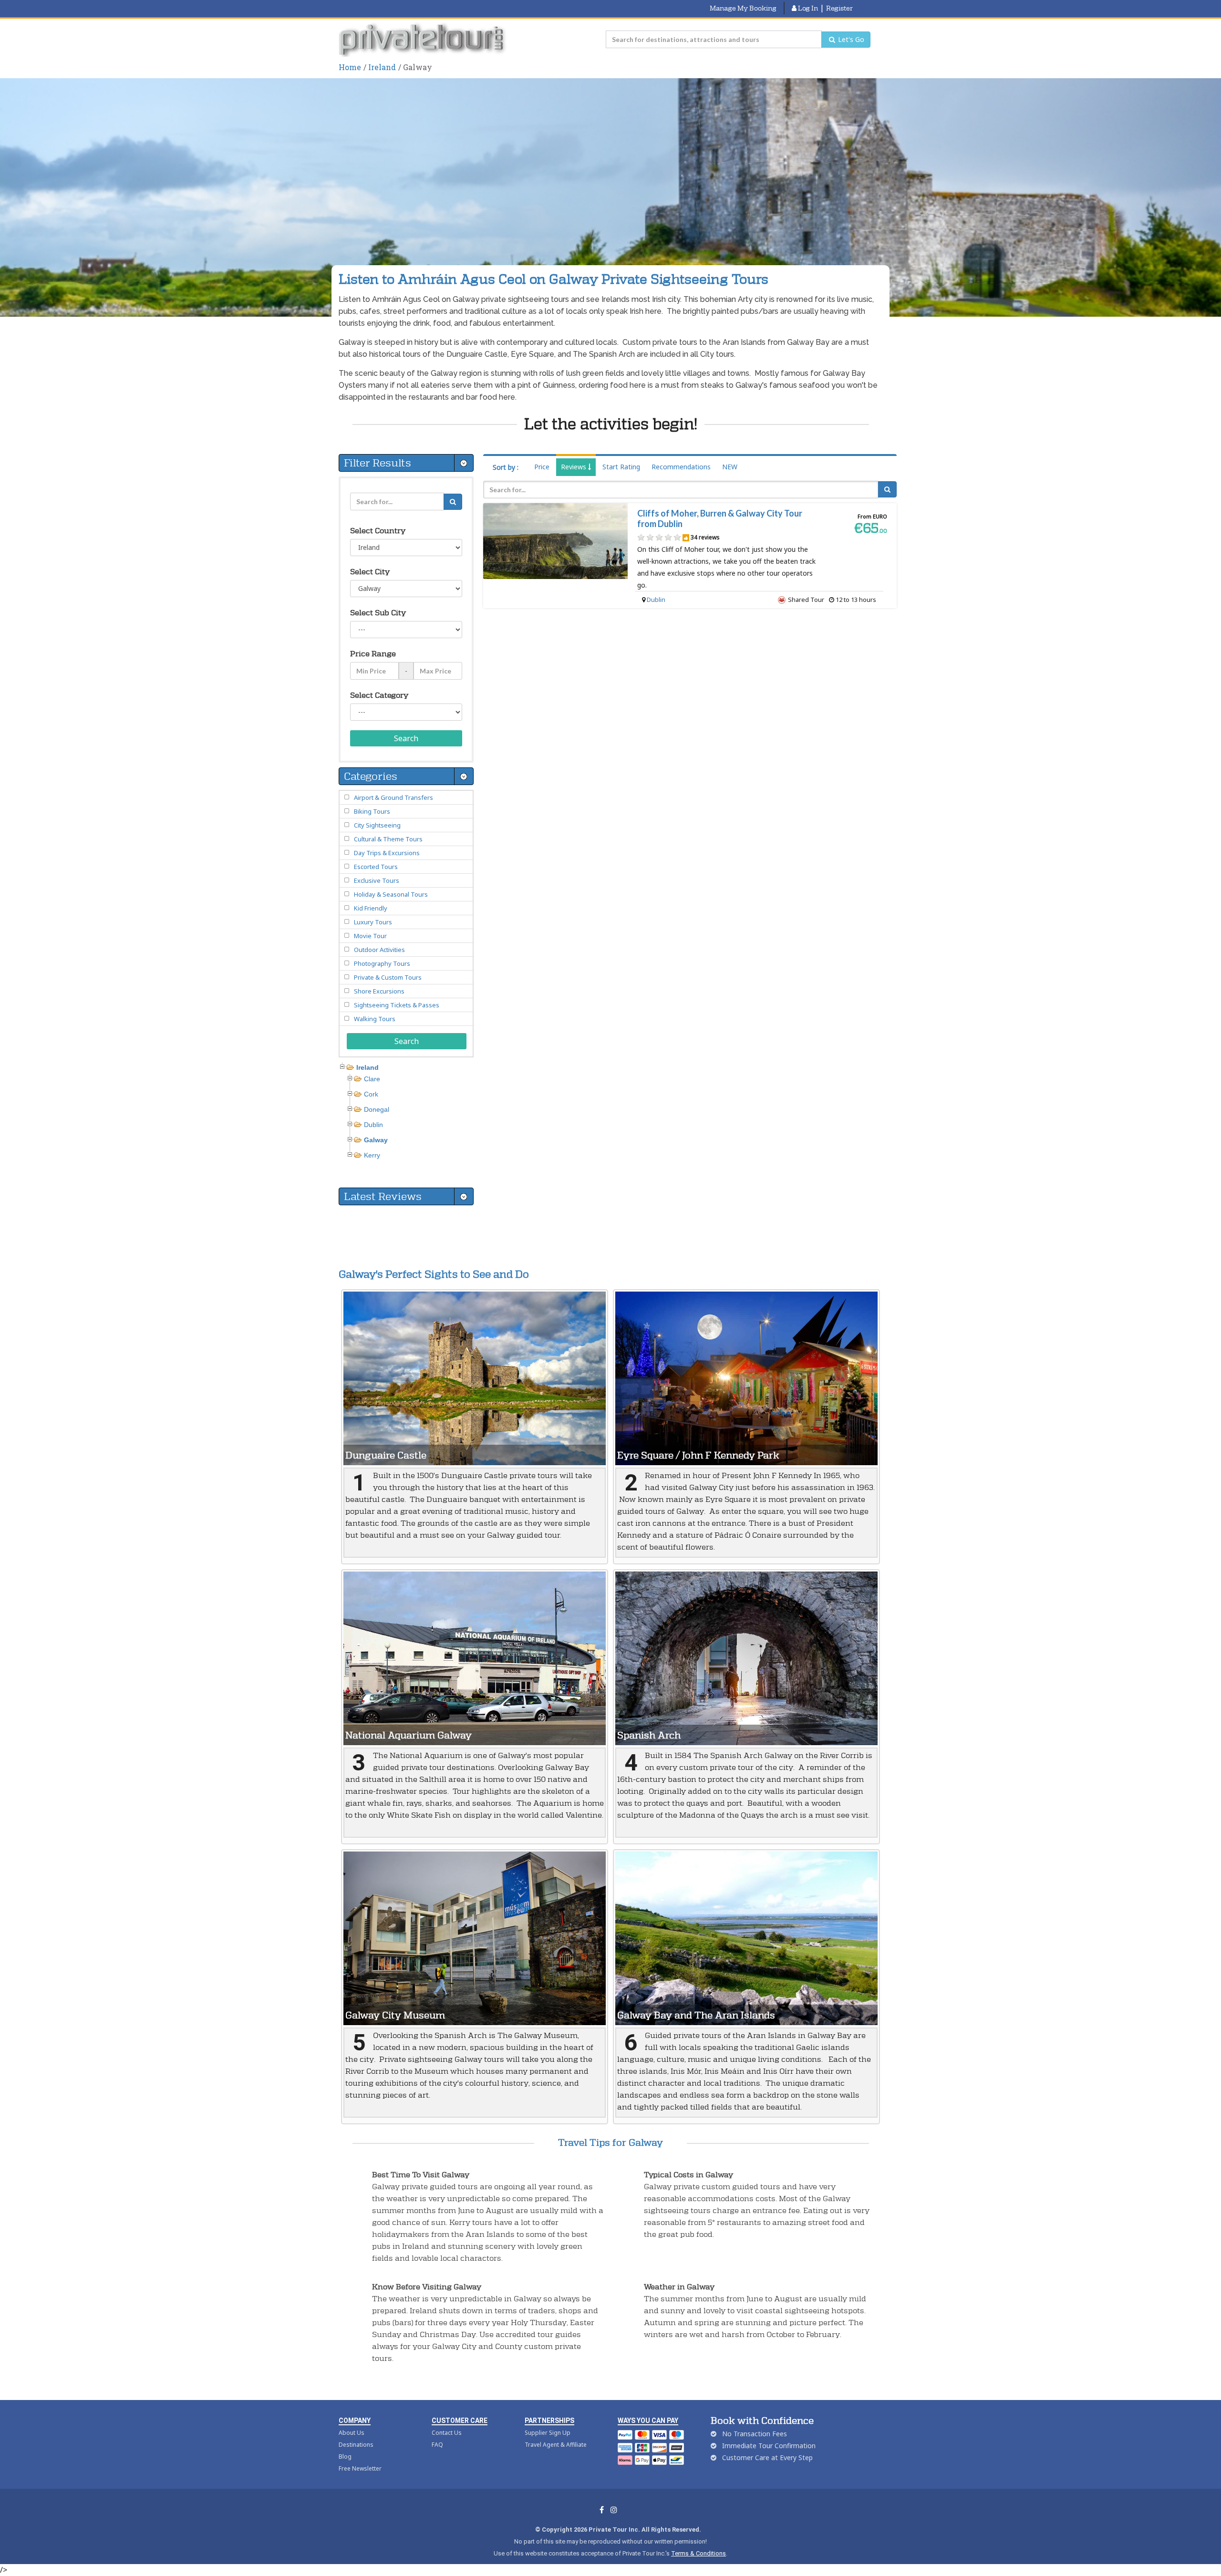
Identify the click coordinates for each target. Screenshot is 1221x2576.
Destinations (356, 2445)
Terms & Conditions (698, 2553)
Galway (376, 1140)
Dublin (656, 600)
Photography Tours (382, 963)
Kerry (372, 1155)
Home (350, 67)
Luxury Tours (373, 922)
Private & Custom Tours (388, 977)
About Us (352, 2433)
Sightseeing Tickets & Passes (397, 1005)
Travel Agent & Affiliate (556, 2445)
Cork (371, 1094)
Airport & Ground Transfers (393, 797)
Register (839, 8)
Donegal (377, 1109)
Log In (807, 8)
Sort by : (506, 467)
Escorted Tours (376, 867)
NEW (730, 467)
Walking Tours (375, 1019)
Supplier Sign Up (548, 2433)
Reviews (574, 467)
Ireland (382, 67)
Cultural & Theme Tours (388, 839)
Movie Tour (370, 936)
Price (542, 467)
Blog (345, 2457)
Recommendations (681, 467)
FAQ (437, 2445)
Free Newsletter (360, 2468)
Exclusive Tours (377, 880)
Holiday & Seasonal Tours (391, 894)
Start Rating (621, 467)
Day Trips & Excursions (387, 853)
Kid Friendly (371, 908)
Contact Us (447, 2433)
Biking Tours (372, 811)
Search (406, 738)
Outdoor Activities (379, 950)
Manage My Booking (743, 8)
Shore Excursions (379, 991)
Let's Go (850, 39)
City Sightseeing (377, 825)
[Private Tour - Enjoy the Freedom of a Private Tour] (423, 40)
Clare (372, 1079)
